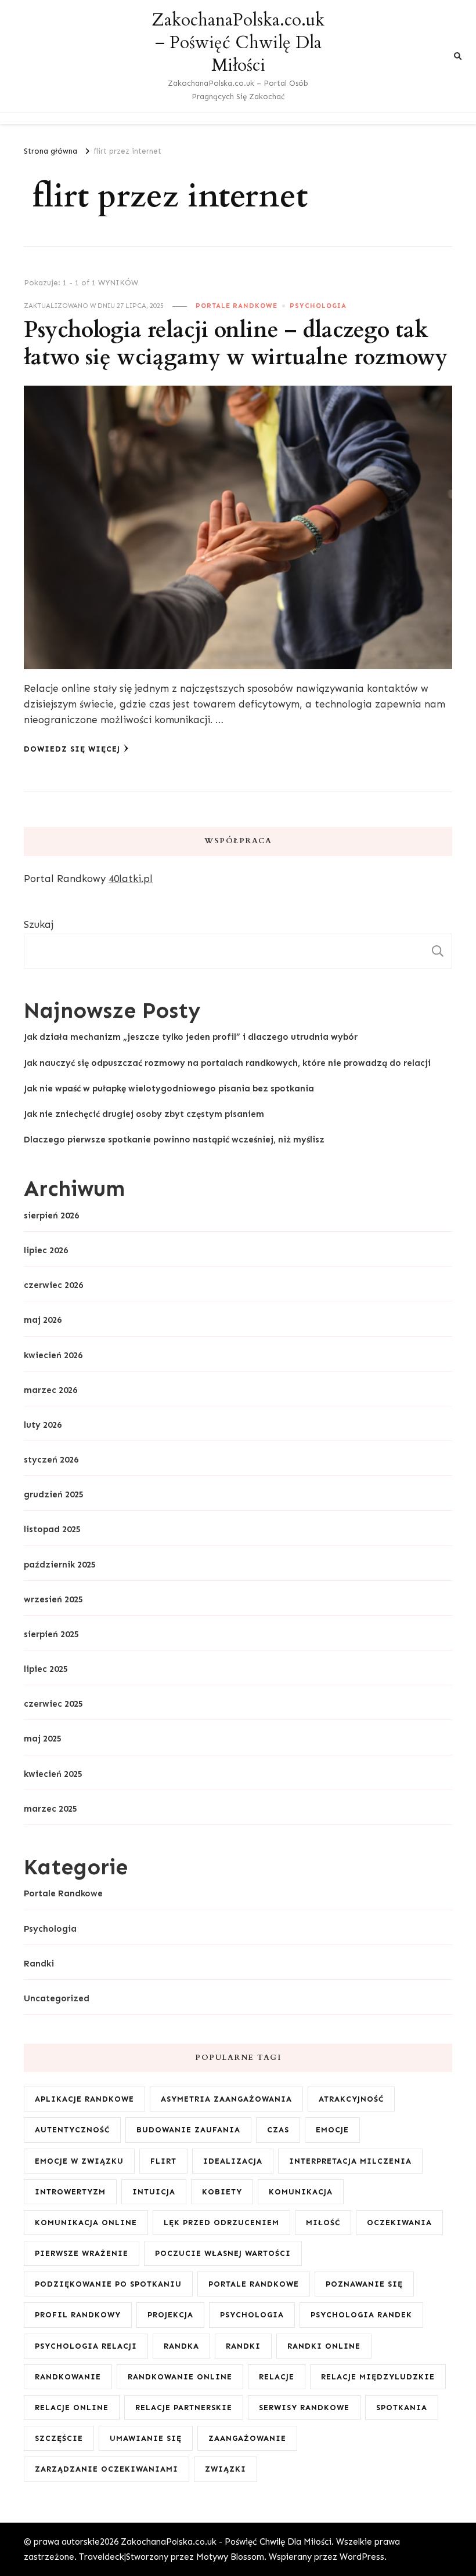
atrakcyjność (351, 2099)
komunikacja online (86, 2223)
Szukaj (39, 924)
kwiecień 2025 (53, 1774)
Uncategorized (57, 1998)
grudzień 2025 (54, 1494)
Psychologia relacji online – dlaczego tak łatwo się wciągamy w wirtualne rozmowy (236, 344)
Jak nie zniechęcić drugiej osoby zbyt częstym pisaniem (144, 1114)
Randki (39, 1964)
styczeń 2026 (51, 1460)
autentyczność (72, 2130)
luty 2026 (43, 1425)
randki (243, 2346)
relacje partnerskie (184, 2408)
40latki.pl (131, 879)
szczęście (59, 2438)
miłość (323, 2223)
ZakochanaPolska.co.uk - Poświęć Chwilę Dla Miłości (226, 2542)
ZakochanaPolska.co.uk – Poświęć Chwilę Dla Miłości (238, 43)
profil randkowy (78, 2315)
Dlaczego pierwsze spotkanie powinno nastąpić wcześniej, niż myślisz (174, 1140)
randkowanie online (180, 2377)
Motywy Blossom (230, 2557)
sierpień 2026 (51, 1216)
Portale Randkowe (237, 306)
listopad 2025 (52, 1529)
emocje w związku (79, 2161)
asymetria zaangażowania (226, 2099)
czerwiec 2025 (53, 1704)
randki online (324, 2346)
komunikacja (301, 2192)
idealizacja (233, 2161)
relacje (277, 2377)
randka (181, 2346)
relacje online (72, 2408)
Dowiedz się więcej (72, 749)
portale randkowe (254, 2284)
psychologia (252, 2315)
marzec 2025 (51, 1809)
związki (226, 2469)
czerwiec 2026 (53, 1285)
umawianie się (146, 2438)
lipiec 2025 (46, 1669)
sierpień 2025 (51, 1634)
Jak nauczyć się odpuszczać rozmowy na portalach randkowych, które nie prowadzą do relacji (227, 1063)
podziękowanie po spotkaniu (108, 2284)
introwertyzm (70, 2192)
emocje (332, 2130)
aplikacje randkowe (84, 2099)
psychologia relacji (86, 2346)
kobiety (222, 2192)
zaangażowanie (247, 2438)
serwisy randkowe (304, 2408)
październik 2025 (60, 1565)
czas (278, 2130)
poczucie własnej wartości (223, 2253)
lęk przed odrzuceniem (221, 2223)
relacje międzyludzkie (378, 2377)
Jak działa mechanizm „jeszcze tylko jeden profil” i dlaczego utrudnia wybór (191, 1037)
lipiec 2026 (46, 1250)
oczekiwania (399, 2223)
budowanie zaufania (188, 2130)
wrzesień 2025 (53, 1599)
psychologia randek (361, 2315)
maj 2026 (43, 1320)
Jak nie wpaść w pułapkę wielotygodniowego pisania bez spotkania (169, 1089)
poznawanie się (364, 2284)
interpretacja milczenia (350, 2161)
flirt (163, 2161)
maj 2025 (43, 1739)
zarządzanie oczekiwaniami (107, 2469)
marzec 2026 (51, 1390)
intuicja (154, 2192)
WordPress (362, 2557)
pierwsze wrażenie (82, 2253)
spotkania (402, 2408)
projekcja (170, 2315)
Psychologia (318, 306)
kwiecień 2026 (53, 1355)
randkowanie (68, 2377)
